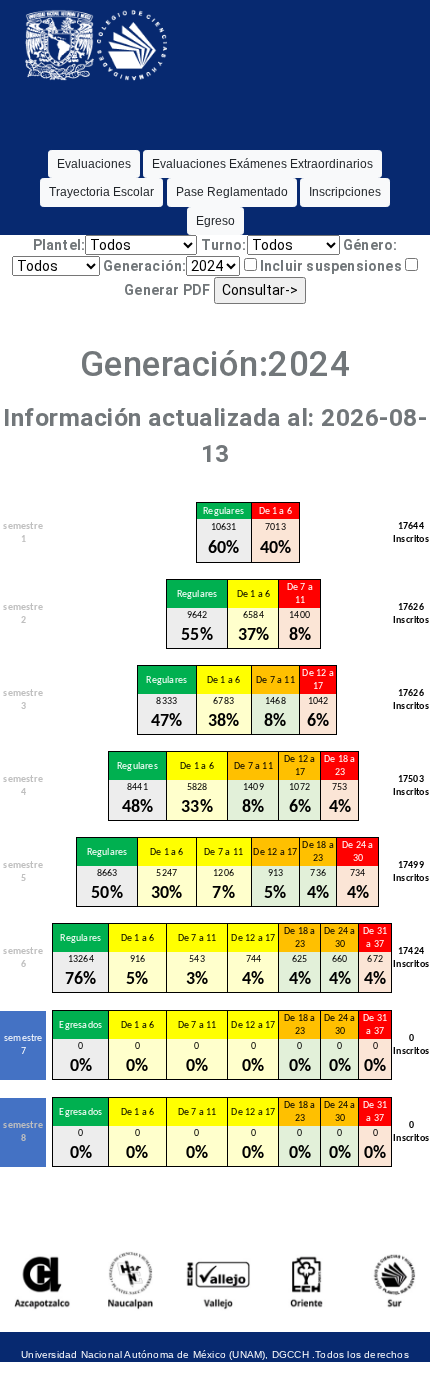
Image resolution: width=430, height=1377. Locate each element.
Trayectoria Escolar (101, 192)
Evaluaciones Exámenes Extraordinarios (262, 164)
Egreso (215, 221)
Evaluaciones (94, 164)
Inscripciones (345, 192)
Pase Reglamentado (232, 192)
